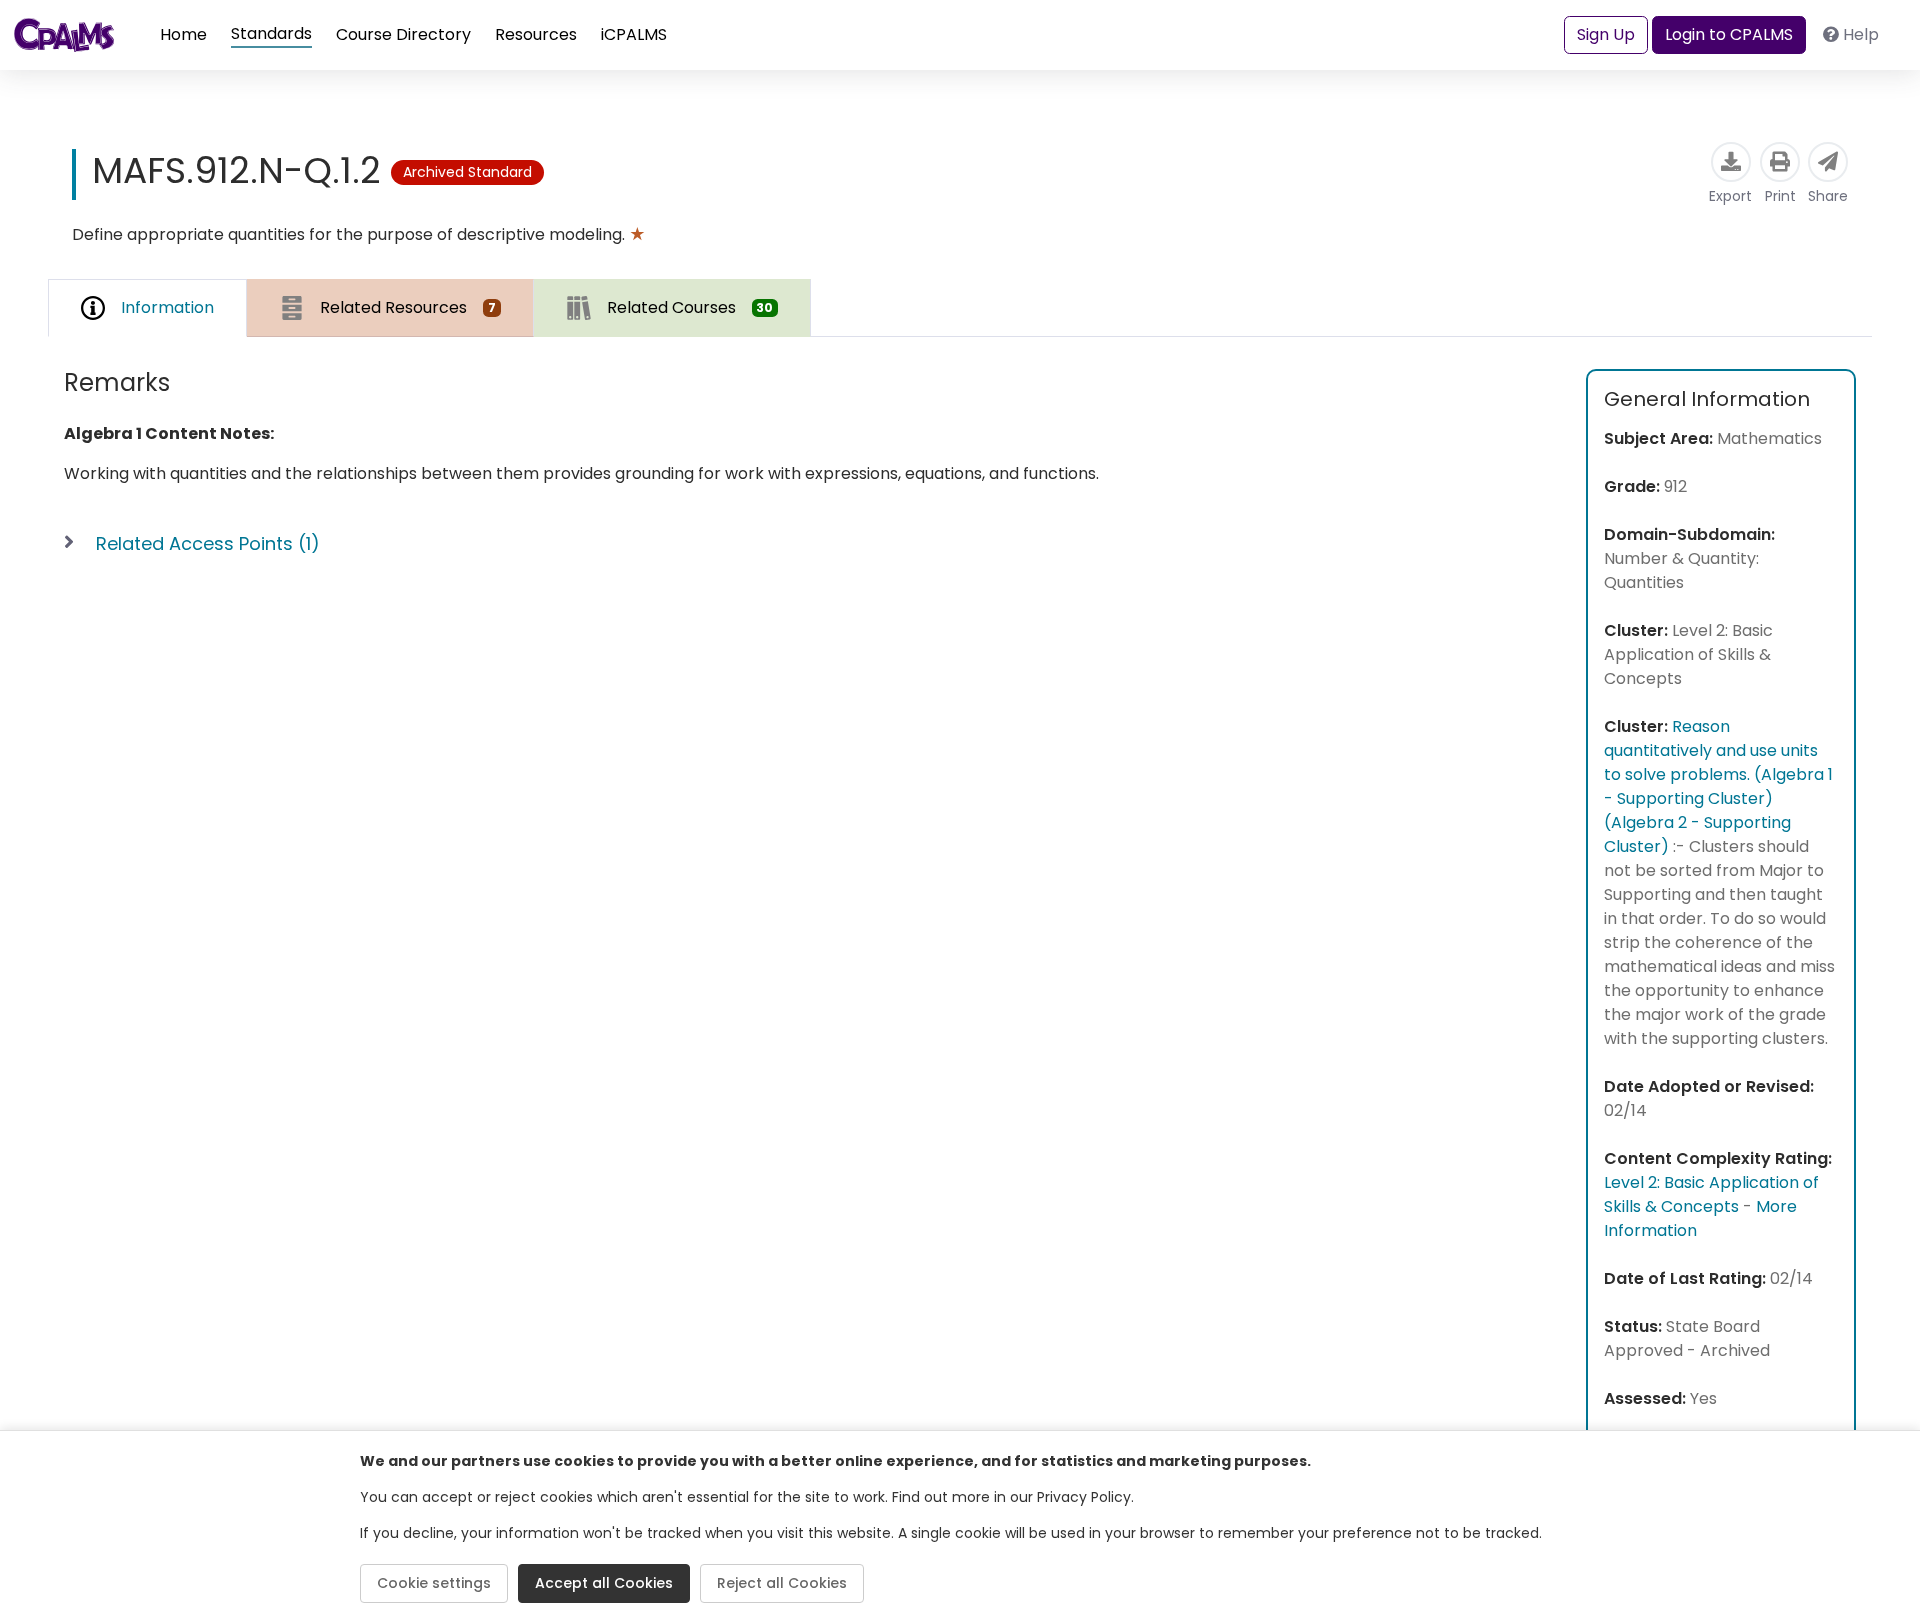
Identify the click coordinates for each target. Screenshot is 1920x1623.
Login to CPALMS (1729, 34)
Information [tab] (167, 307)
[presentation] (390, 307)
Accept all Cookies (604, 1583)
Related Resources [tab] (408, 307)
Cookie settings (434, 1583)
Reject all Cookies (782, 1583)
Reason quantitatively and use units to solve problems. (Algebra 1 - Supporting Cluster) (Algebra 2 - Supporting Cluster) (1718, 786)
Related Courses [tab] (690, 307)
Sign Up (1606, 34)
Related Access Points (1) (208, 543)
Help (1861, 34)
